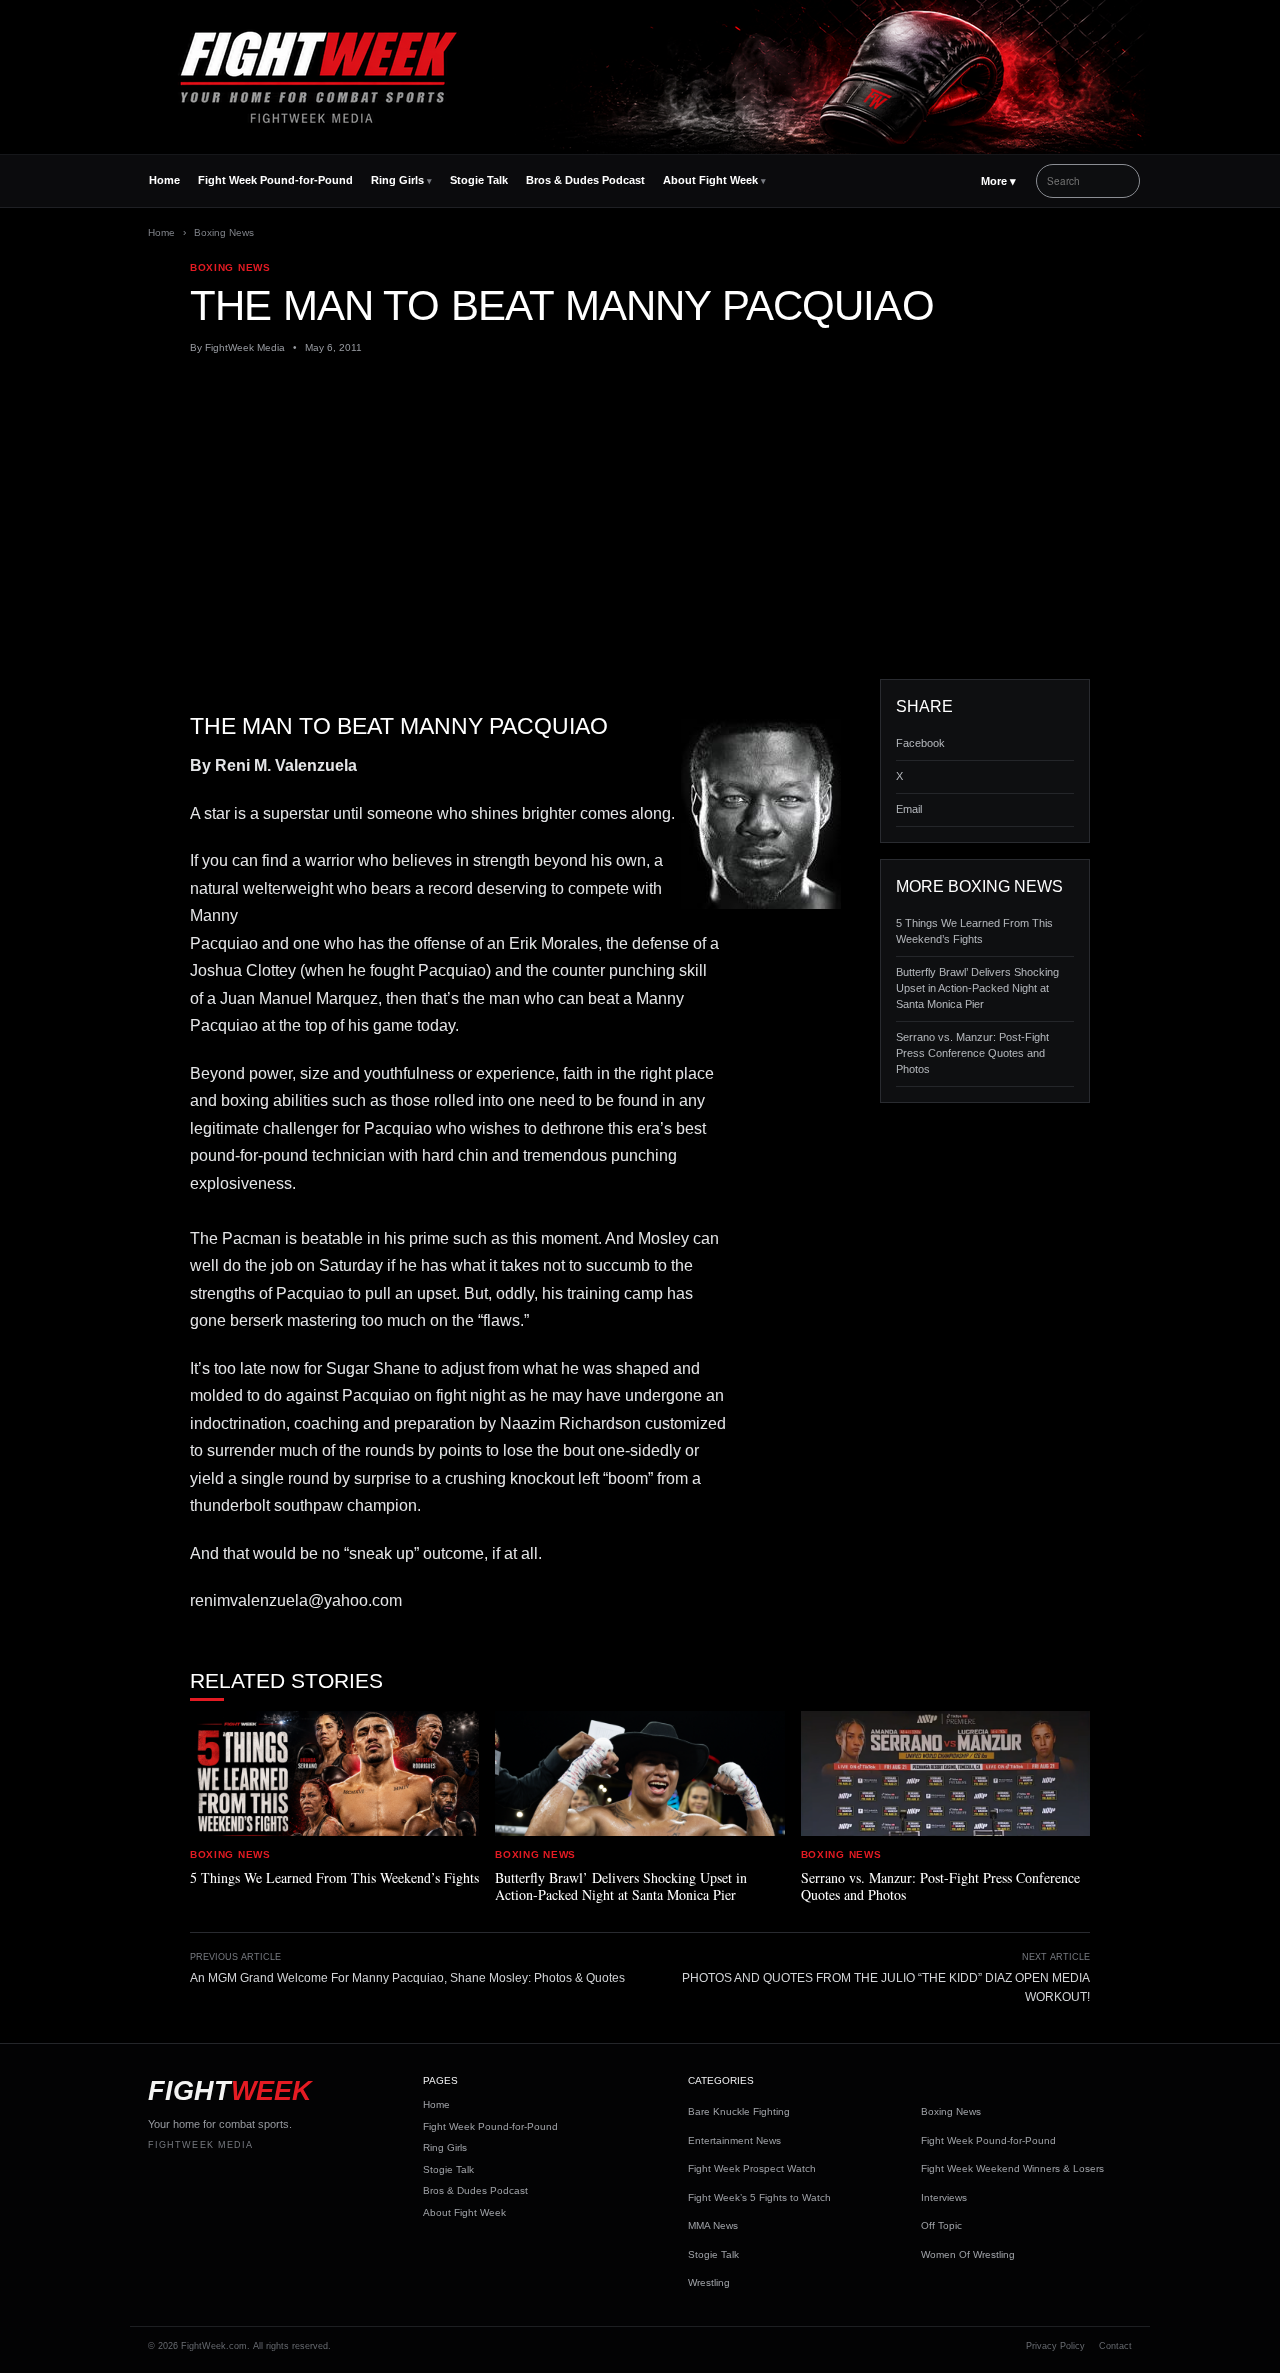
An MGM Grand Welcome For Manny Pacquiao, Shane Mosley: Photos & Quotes (407, 1978)
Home (164, 180)
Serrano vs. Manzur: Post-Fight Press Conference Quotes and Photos (972, 1053)
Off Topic (941, 2225)
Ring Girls (397, 180)
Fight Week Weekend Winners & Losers (1012, 2168)
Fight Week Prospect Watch (752, 2168)
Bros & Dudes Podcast (585, 180)
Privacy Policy (1055, 2346)
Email (909, 809)
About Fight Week (710, 180)
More (998, 181)
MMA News (713, 2225)
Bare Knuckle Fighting (739, 2111)
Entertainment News (734, 2140)
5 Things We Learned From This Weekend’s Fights (974, 931)
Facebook (920, 743)
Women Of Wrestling (968, 2254)
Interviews (944, 2197)
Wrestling (709, 2282)
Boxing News (224, 232)
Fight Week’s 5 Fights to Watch (759, 2197)
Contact (1115, 2346)
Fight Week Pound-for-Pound (275, 180)
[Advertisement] (640, 517)
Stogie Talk (479, 180)
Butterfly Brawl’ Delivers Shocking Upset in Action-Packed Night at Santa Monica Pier (977, 988)
